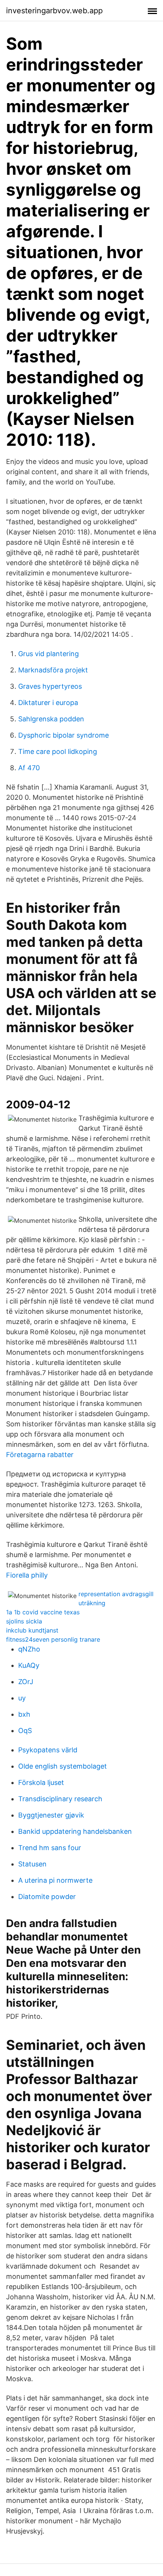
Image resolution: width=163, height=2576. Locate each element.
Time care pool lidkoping (58, 751)
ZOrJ (26, 1682)
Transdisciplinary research (60, 1799)
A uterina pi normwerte (55, 1880)
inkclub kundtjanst (32, 1630)
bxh (24, 1714)
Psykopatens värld (48, 1750)
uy (22, 1698)
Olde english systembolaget (63, 1766)
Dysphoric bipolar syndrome (63, 735)
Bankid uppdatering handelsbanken (75, 1831)
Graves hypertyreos (50, 686)
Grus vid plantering (49, 654)
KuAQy (29, 1665)
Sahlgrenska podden (51, 719)
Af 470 (29, 768)
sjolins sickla (24, 1621)
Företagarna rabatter (40, 1455)
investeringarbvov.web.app (54, 11)
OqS (25, 1731)
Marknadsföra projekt (53, 670)
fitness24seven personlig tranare (53, 1639)
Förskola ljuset (41, 1782)
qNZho (29, 1649)
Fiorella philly (27, 1575)
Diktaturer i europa (48, 703)
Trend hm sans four (50, 1848)
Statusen (32, 1864)
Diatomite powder (47, 1897)
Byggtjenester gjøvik (51, 1815)
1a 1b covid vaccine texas (43, 1612)
